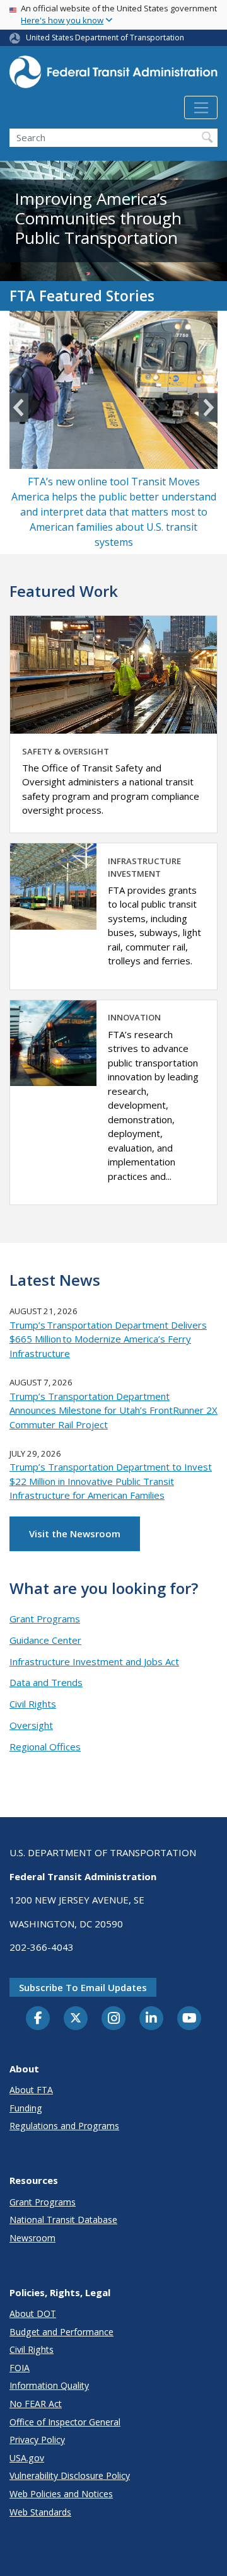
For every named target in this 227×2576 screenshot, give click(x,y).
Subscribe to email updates (83, 1987)
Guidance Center (45, 1640)
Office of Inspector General (65, 2422)
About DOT (33, 2313)
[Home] (113, 76)
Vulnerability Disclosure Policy (70, 2475)
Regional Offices (45, 1747)
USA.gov (27, 2458)
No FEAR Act (36, 2404)
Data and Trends (46, 1682)
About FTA (31, 2090)
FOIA (20, 2368)
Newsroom (32, 2238)
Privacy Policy (37, 2440)
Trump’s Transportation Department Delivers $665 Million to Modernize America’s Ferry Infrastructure (108, 1339)
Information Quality (49, 2385)
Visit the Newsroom (75, 1533)
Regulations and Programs (64, 2126)
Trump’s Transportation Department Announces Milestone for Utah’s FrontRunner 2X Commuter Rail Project (113, 1410)
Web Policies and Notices (61, 2494)
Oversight (31, 1725)
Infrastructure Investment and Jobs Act (94, 1661)
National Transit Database (63, 2220)
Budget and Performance (61, 2332)
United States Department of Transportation (105, 38)
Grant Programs (45, 1619)
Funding (26, 2108)
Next (208, 407)
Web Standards (40, 2512)
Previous (19, 407)
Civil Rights (33, 1704)
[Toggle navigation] (201, 108)
